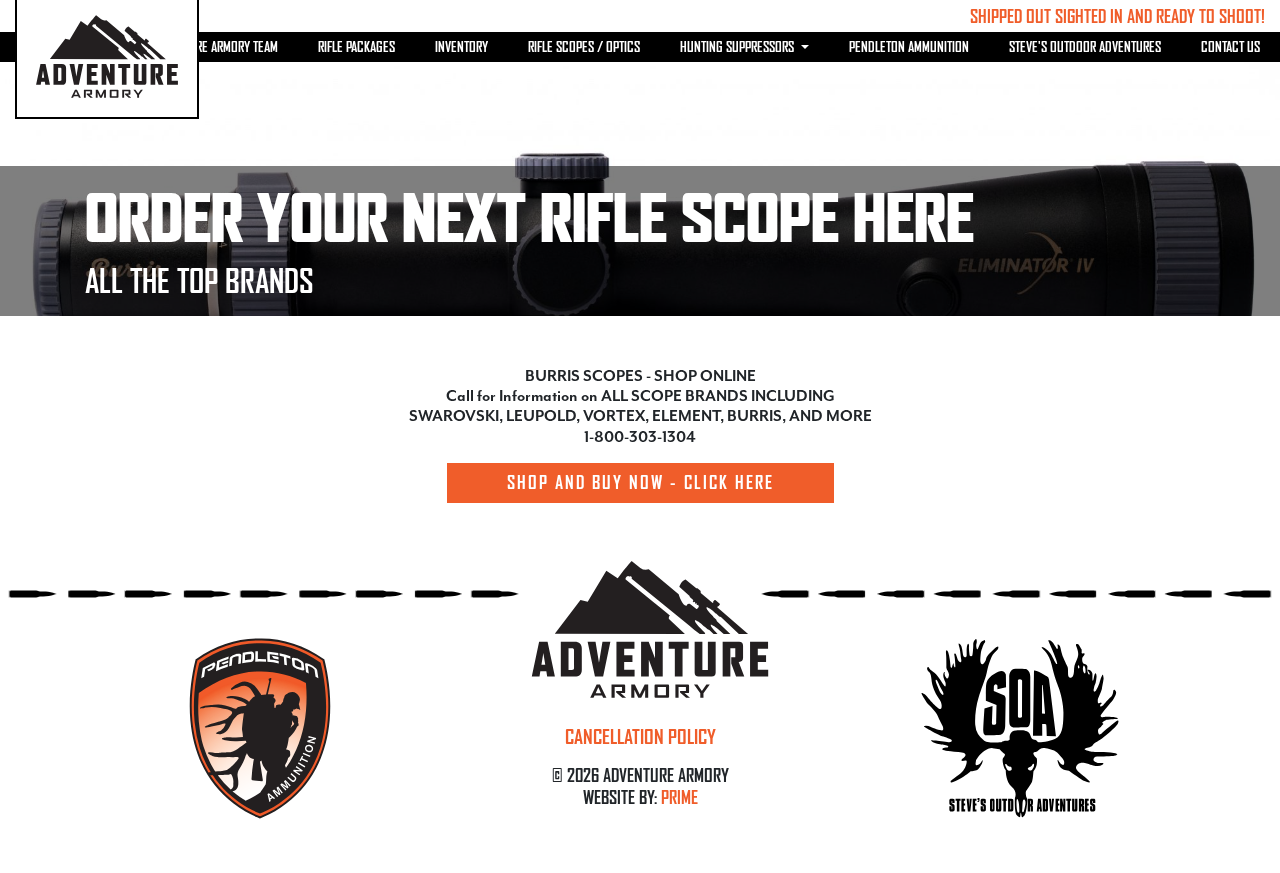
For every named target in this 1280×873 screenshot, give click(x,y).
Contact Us (1230, 46)
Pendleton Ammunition (909, 46)
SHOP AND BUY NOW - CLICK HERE (640, 482)
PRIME (679, 797)
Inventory (461, 46)
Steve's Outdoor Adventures (1085, 46)
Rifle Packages (356, 46)
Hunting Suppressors (738, 46)
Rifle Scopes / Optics (584, 46)
